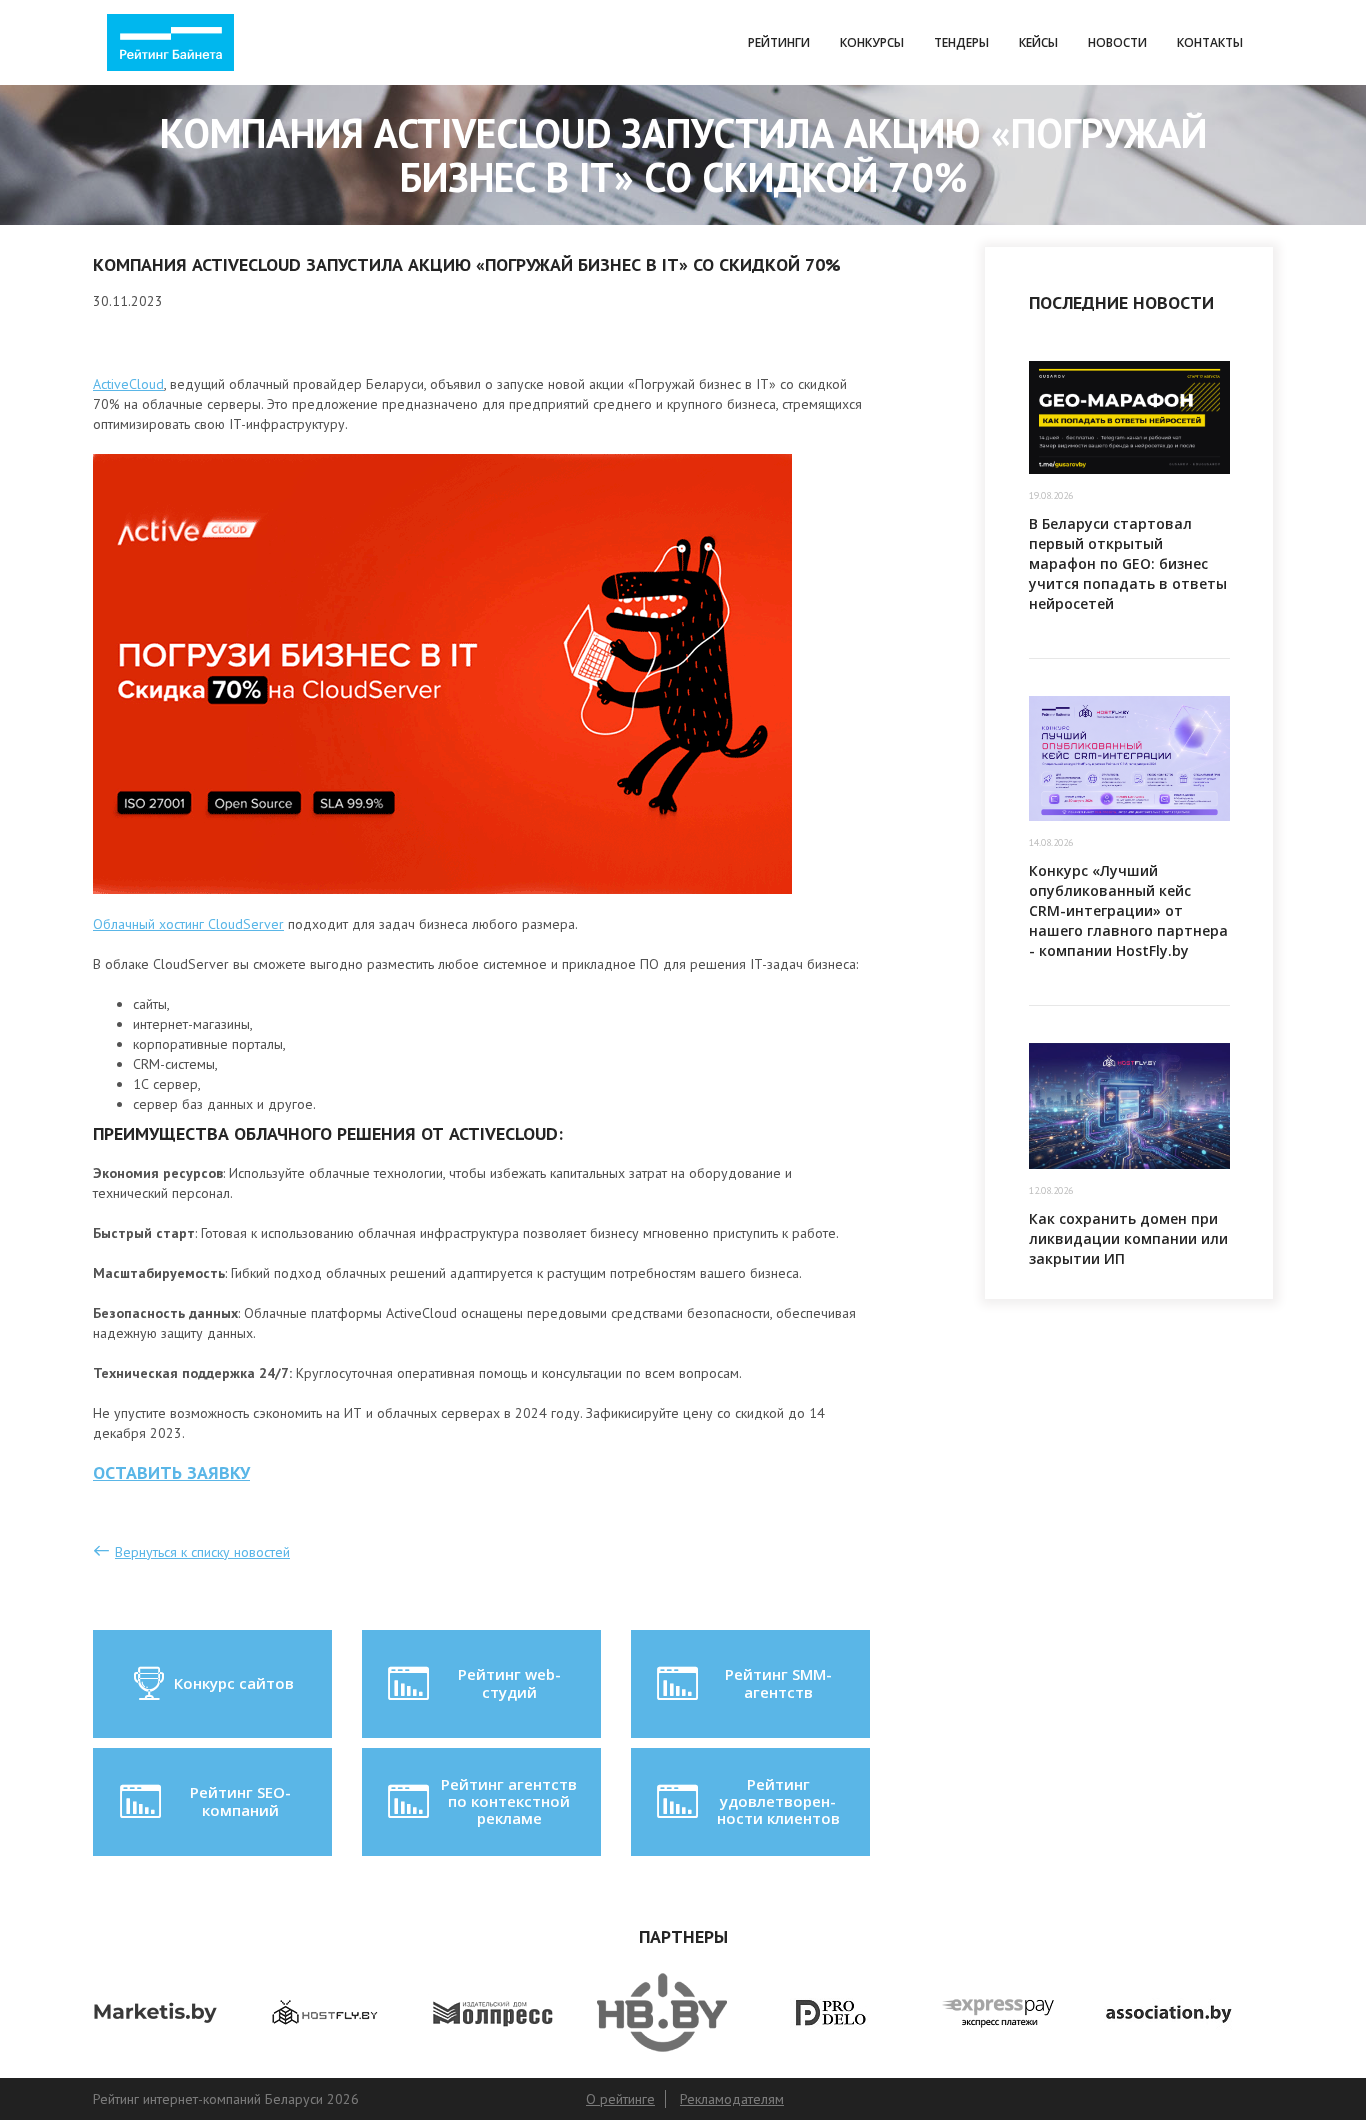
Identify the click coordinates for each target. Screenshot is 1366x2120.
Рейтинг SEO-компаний (240, 1800)
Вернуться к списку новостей (202, 1552)
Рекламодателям (732, 2099)
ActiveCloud (128, 384)
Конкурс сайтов (234, 1683)
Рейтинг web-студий (509, 1682)
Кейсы (1038, 42)
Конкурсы (872, 42)
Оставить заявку (171, 1472)
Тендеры (961, 42)
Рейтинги (779, 42)
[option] (177, 2013)
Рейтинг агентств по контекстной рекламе (509, 1801)
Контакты (1210, 42)
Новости (1117, 42)
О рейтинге (620, 2099)
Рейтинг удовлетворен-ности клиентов (778, 1801)
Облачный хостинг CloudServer (188, 924)
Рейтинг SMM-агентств (778, 1682)
